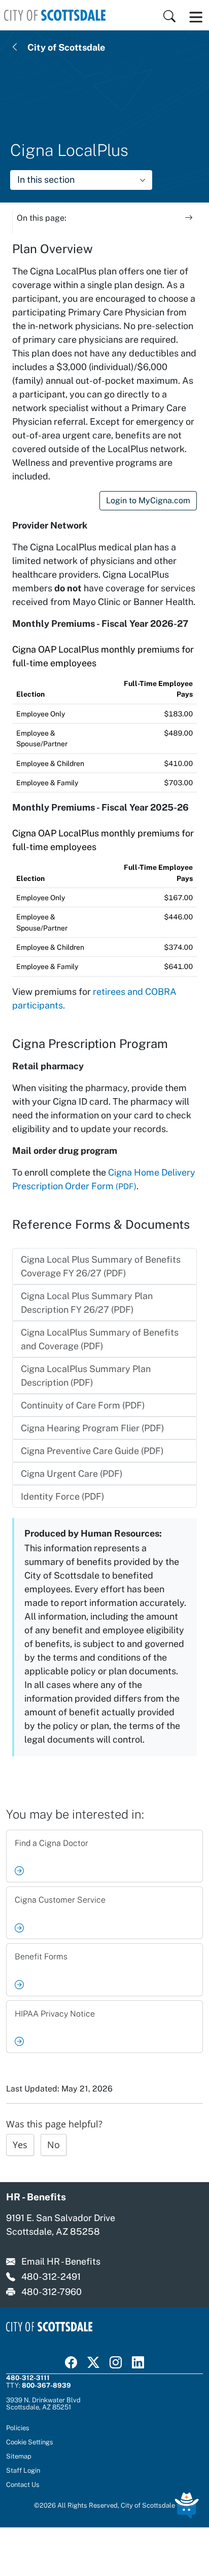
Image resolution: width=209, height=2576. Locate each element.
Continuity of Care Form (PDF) (83, 1405)
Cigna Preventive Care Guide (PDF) (92, 1451)
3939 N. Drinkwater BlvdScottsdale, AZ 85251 (43, 2403)
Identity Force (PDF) (63, 1496)
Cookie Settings (30, 2442)
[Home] (55, 15)
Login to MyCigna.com (148, 500)
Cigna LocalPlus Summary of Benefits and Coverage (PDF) (100, 1339)
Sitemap (19, 2456)
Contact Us (23, 2484)
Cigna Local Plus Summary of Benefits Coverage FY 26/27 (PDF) (101, 1266)
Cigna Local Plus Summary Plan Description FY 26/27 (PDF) (87, 1303)
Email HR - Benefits (61, 2261)
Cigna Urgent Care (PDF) (72, 1474)
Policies (18, 2428)
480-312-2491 (51, 2277)
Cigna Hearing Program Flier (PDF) (93, 1428)
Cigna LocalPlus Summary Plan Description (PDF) (86, 1376)
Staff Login (23, 2470)
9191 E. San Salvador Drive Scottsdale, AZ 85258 (61, 2225)
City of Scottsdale (66, 47)
